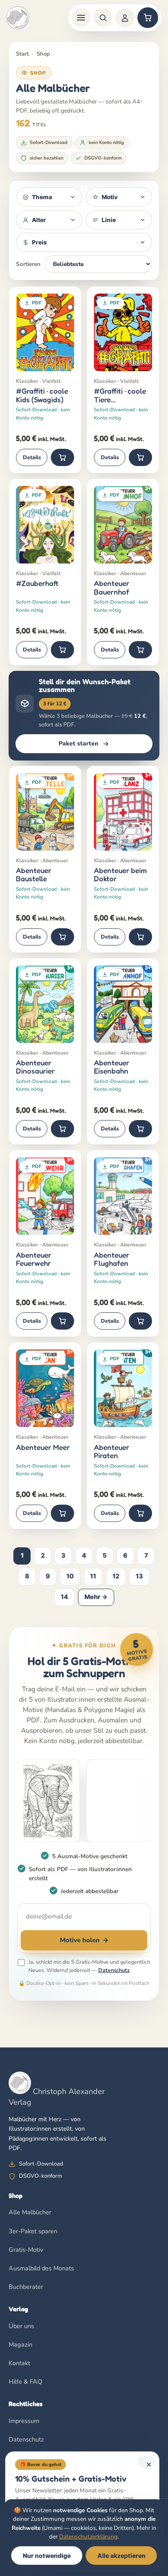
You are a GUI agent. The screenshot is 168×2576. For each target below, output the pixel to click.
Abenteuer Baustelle (34, 875)
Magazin (20, 2344)
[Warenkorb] (148, 18)
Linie (109, 220)
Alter (39, 220)
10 (70, 1576)
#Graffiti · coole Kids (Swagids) (42, 395)
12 (116, 1576)
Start (22, 54)
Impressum (24, 2421)
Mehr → (96, 1597)
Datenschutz (114, 1970)
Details (32, 457)
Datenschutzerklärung (88, 2537)
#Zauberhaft (37, 583)
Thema (42, 197)
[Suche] (103, 18)
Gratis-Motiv (26, 2250)
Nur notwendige (47, 2556)
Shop (43, 54)
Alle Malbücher (30, 2212)
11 (93, 1576)
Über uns (21, 2326)
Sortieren (28, 264)
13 (139, 1576)
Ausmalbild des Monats (41, 2268)
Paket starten (78, 743)
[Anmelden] (125, 18)
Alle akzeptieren (121, 2556)
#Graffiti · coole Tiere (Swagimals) (120, 395)
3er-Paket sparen (33, 2231)
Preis (39, 242)
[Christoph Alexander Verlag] (18, 18)
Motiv (110, 197)
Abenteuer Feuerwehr (34, 1259)
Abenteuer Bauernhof (112, 587)
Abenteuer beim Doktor (120, 875)
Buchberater (26, 2287)
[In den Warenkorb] (62, 457)
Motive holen (84, 1940)
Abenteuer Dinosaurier (35, 1067)
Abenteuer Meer (43, 1447)
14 (64, 1597)
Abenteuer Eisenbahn (112, 1067)
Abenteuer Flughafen (112, 1259)
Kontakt (19, 2363)
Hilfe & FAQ (25, 2382)
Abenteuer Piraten (112, 1451)
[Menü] (81, 18)
